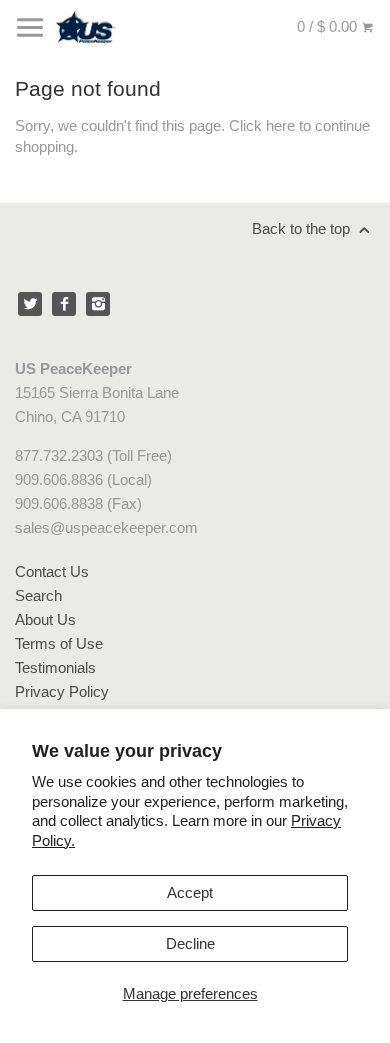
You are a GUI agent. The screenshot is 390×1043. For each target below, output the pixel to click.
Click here (262, 125)
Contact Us (52, 571)
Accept (190, 892)
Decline (190, 943)
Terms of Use (59, 643)
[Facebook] (64, 304)
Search (38, 595)
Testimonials (55, 667)
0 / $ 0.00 (329, 26)
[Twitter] (30, 304)
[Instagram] (98, 304)
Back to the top (303, 228)
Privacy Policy (62, 691)
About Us (45, 619)
